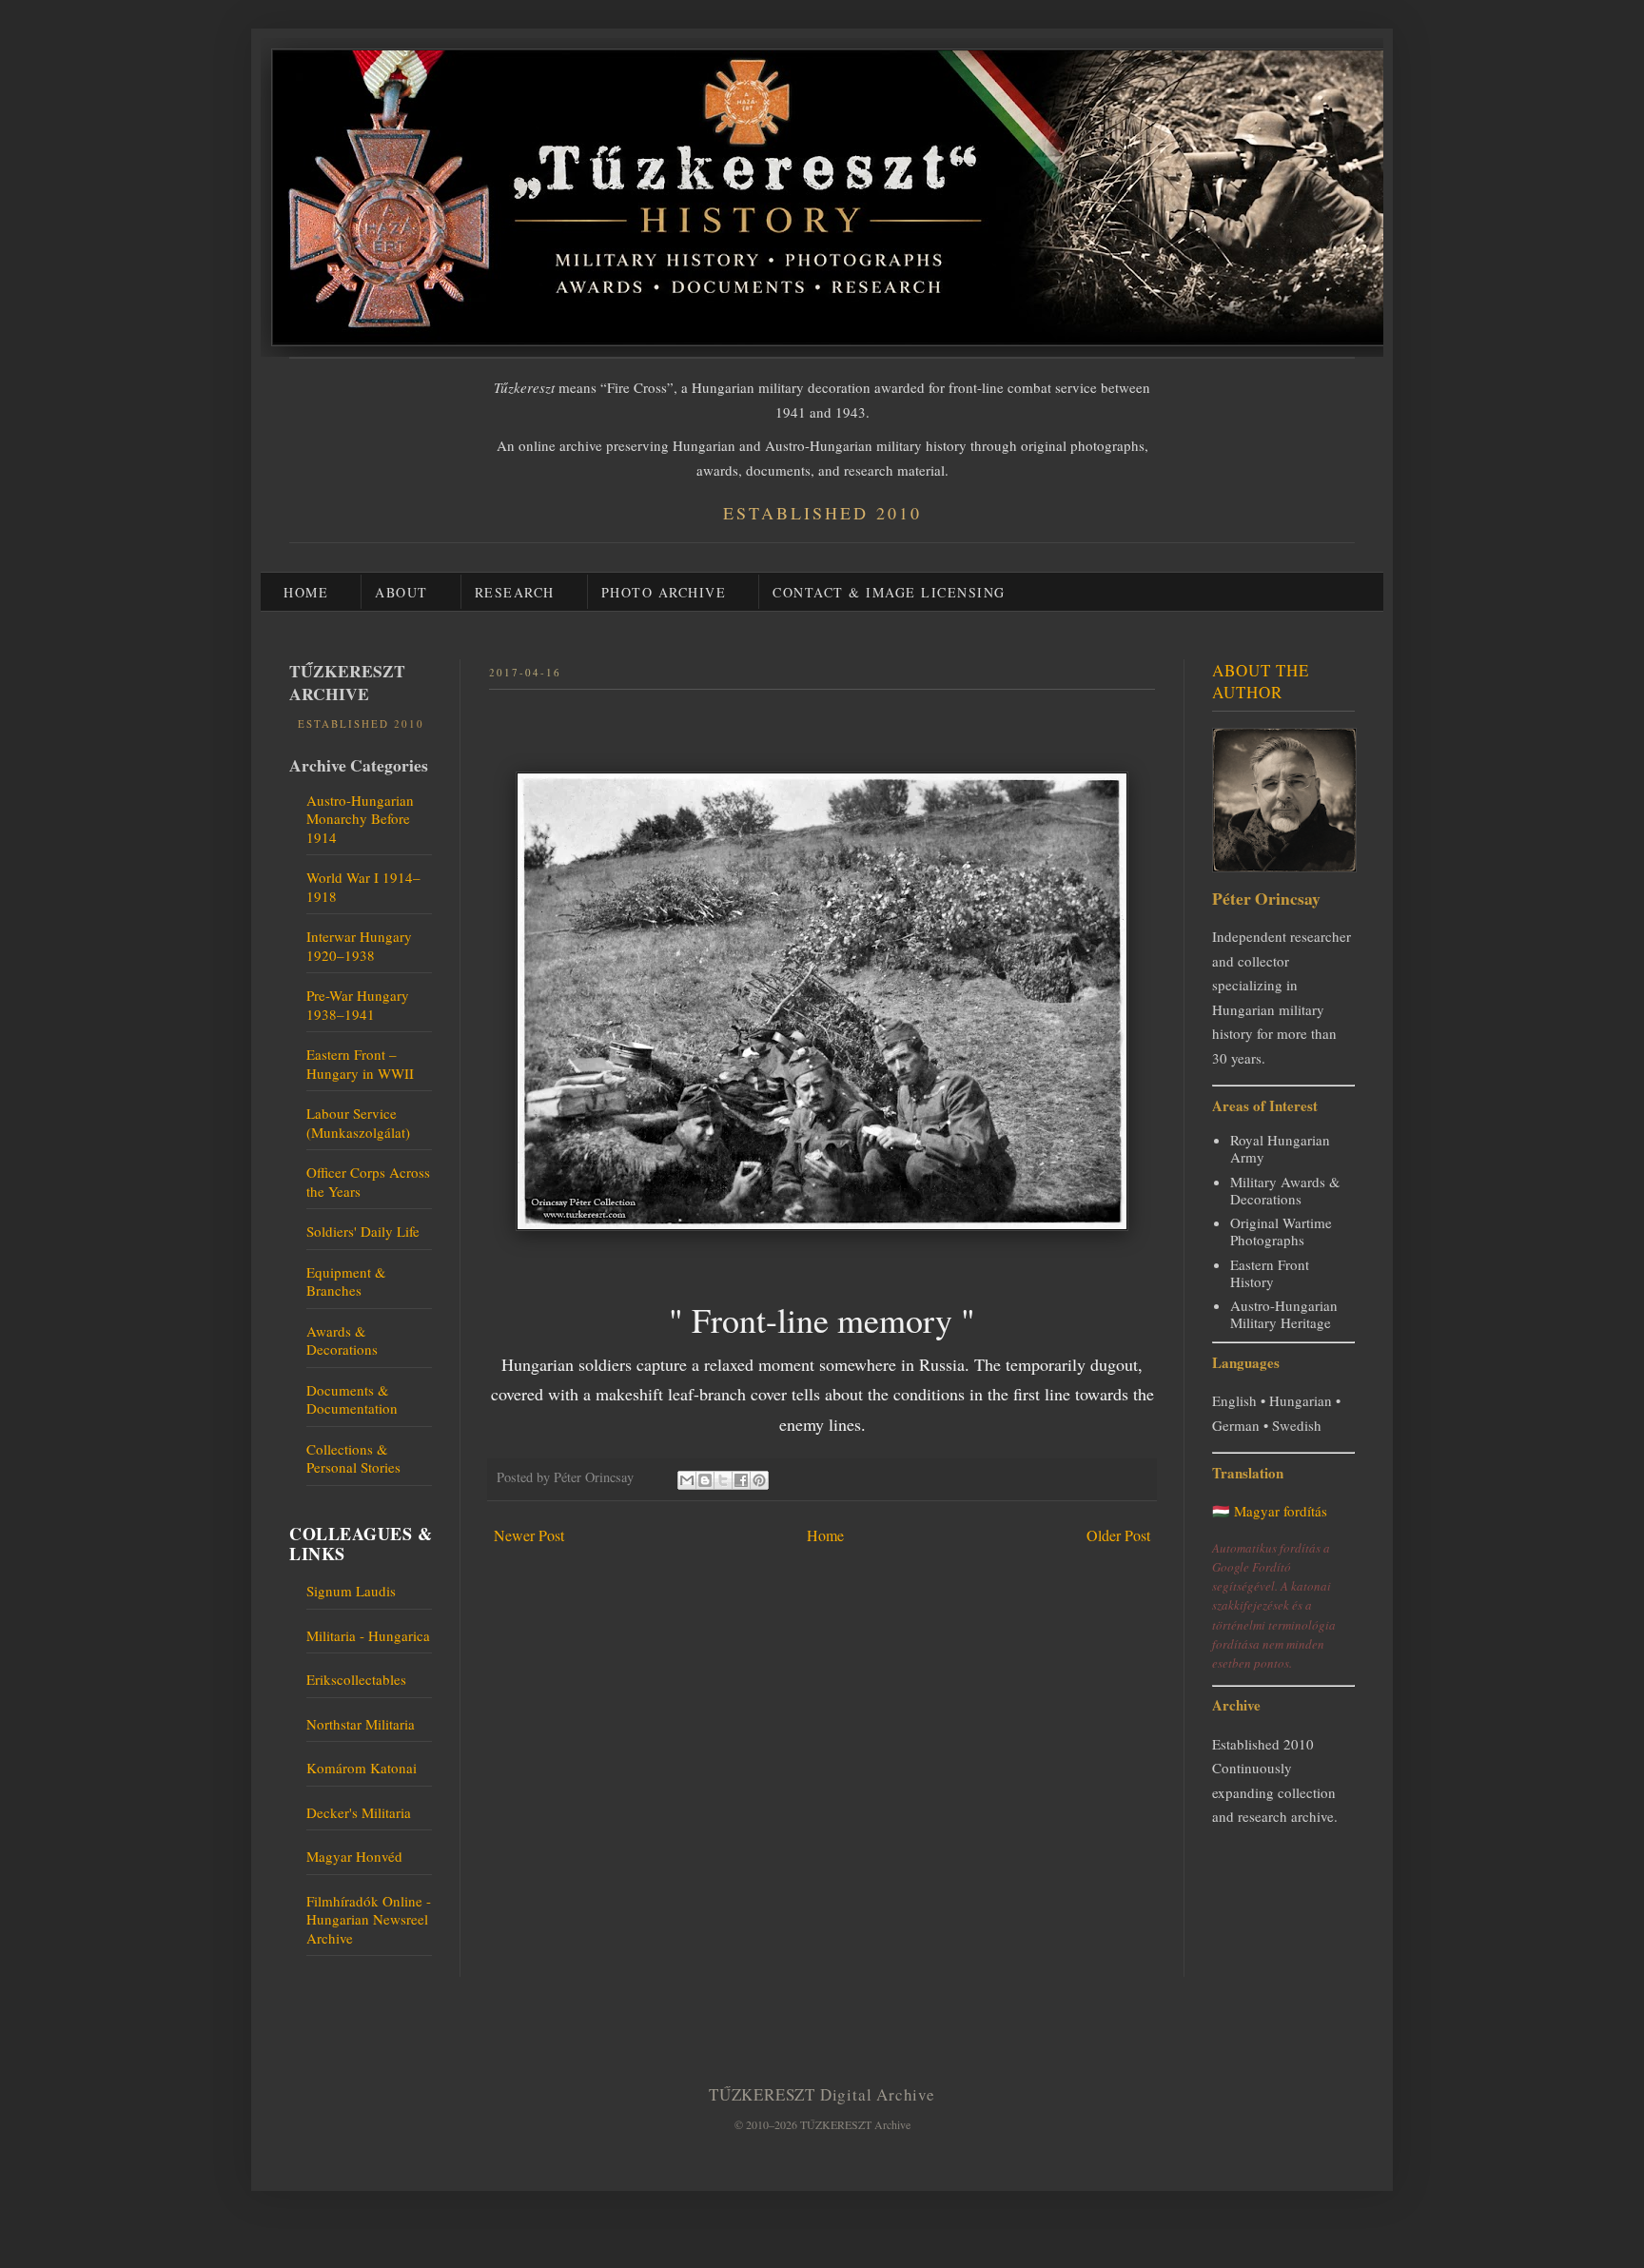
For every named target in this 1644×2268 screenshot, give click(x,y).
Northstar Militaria (361, 1724)
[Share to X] (723, 1480)
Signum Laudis (351, 1591)
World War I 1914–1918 (363, 887)
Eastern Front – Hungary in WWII (360, 1064)
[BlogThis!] (705, 1480)
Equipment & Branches (346, 1281)
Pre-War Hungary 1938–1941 (358, 1005)
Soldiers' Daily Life (363, 1231)
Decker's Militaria (359, 1812)
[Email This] (687, 1480)
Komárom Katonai (362, 1768)
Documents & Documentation (352, 1399)
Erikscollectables (356, 1679)
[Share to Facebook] (741, 1480)
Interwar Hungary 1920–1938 (359, 946)
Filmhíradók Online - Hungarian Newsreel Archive (369, 1919)
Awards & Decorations (342, 1340)
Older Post (1118, 1535)
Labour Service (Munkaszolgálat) (358, 1123)
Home (306, 592)
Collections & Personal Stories (353, 1458)
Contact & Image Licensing (889, 592)
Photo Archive (664, 592)
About (401, 592)
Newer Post (529, 1535)
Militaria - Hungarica (368, 1635)
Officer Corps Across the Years (368, 1182)
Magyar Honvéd (354, 1856)
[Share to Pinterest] (759, 1480)
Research (515, 592)
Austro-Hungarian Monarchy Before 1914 (360, 819)
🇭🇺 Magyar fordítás (1270, 1511)
